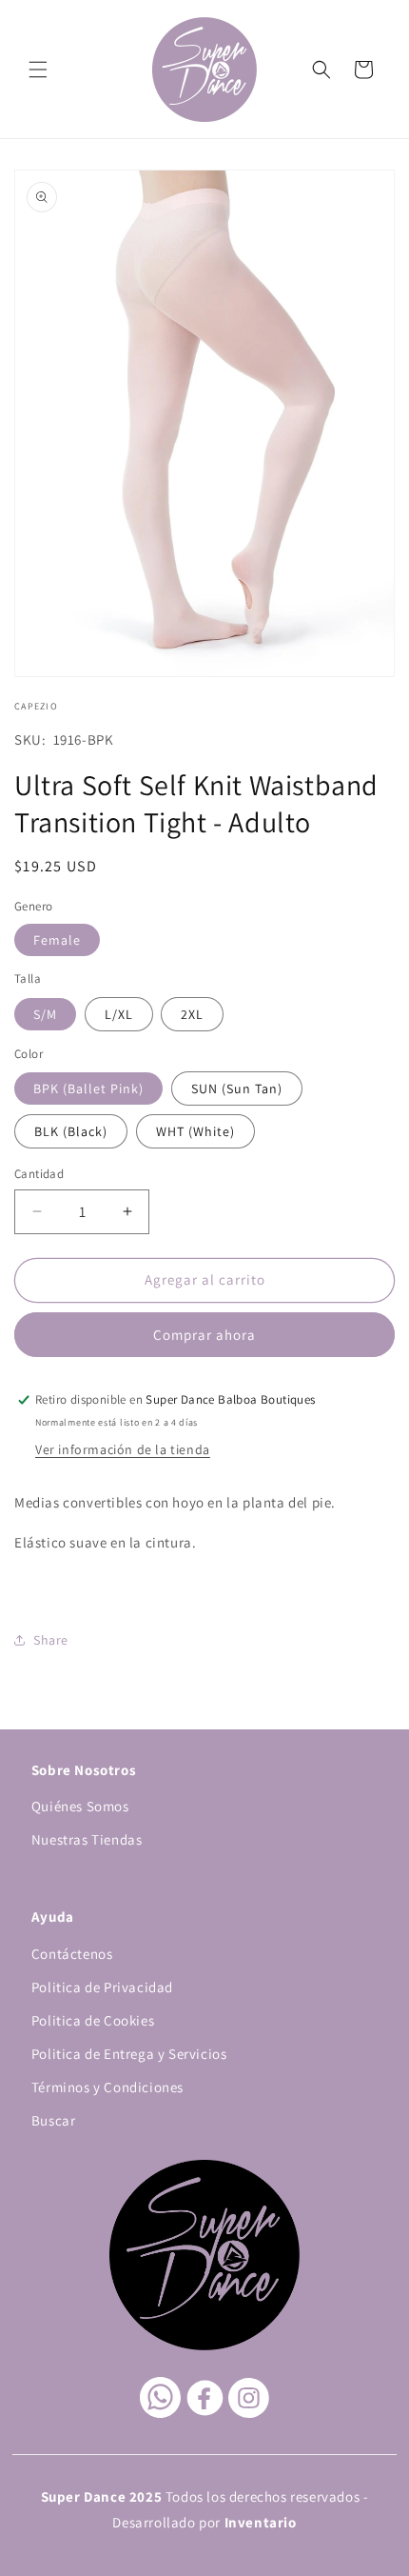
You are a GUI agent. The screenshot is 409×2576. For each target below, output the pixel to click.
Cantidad (39, 1174)
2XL (192, 1014)
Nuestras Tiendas (87, 1839)
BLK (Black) (71, 1131)
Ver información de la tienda (123, 1449)
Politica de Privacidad (102, 1987)
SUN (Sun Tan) (237, 1088)
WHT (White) (195, 1131)
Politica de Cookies (93, 2020)
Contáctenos (72, 1954)
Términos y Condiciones (107, 2087)
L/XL (119, 1014)
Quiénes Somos (80, 1806)
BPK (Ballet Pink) (88, 1088)
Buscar (54, 2120)
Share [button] (51, 1640)
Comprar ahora (204, 1335)
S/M (45, 1014)
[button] (38, 70)
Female (57, 940)
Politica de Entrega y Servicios (129, 2054)
